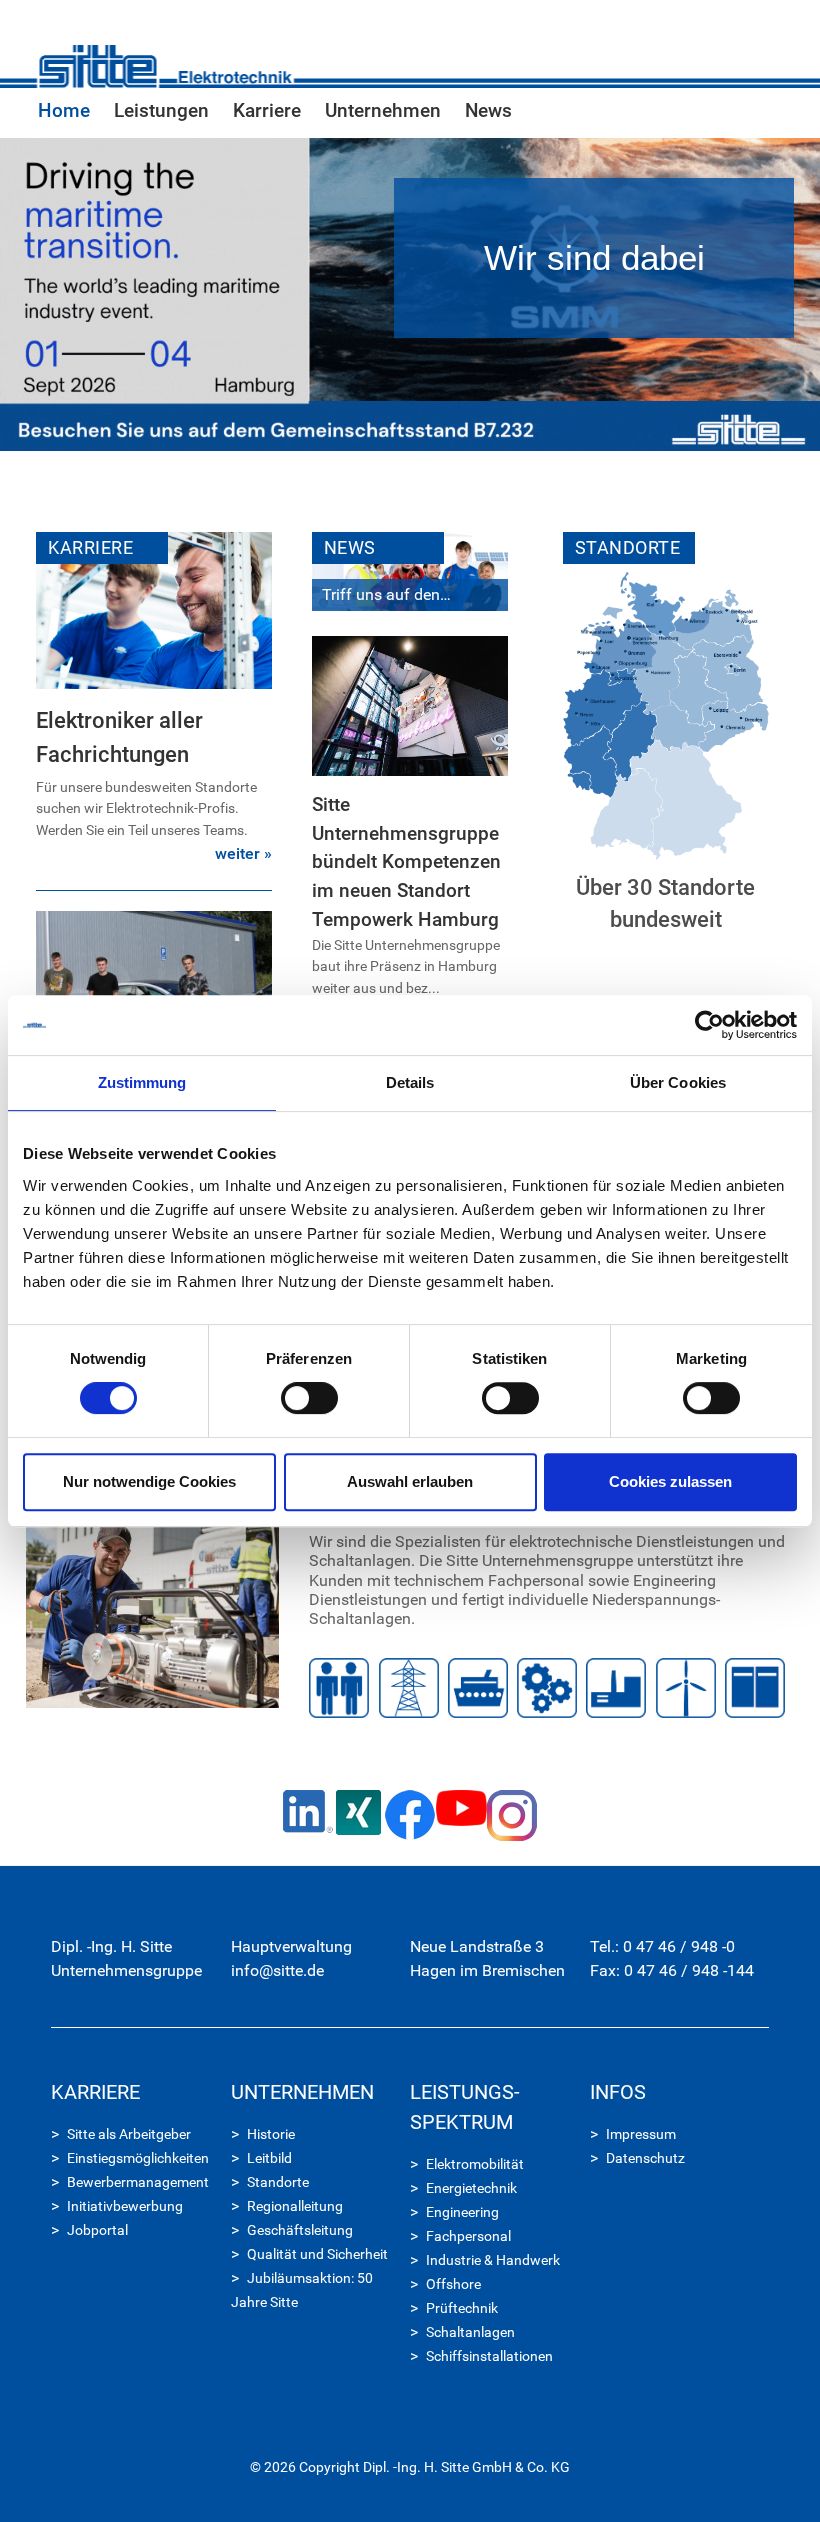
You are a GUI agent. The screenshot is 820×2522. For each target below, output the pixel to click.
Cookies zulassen (670, 1481)
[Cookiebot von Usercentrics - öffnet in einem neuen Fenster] (709, 1025)
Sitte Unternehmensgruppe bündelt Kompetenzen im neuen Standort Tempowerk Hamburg (406, 862)
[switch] (309, 1398)
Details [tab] (410, 1082)
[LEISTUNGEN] (152, 1598)
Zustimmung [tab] (142, 1082)
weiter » (243, 853)
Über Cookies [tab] (678, 1082)
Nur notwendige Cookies (149, 1481)
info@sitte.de (277, 1970)
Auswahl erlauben (410, 1481)
